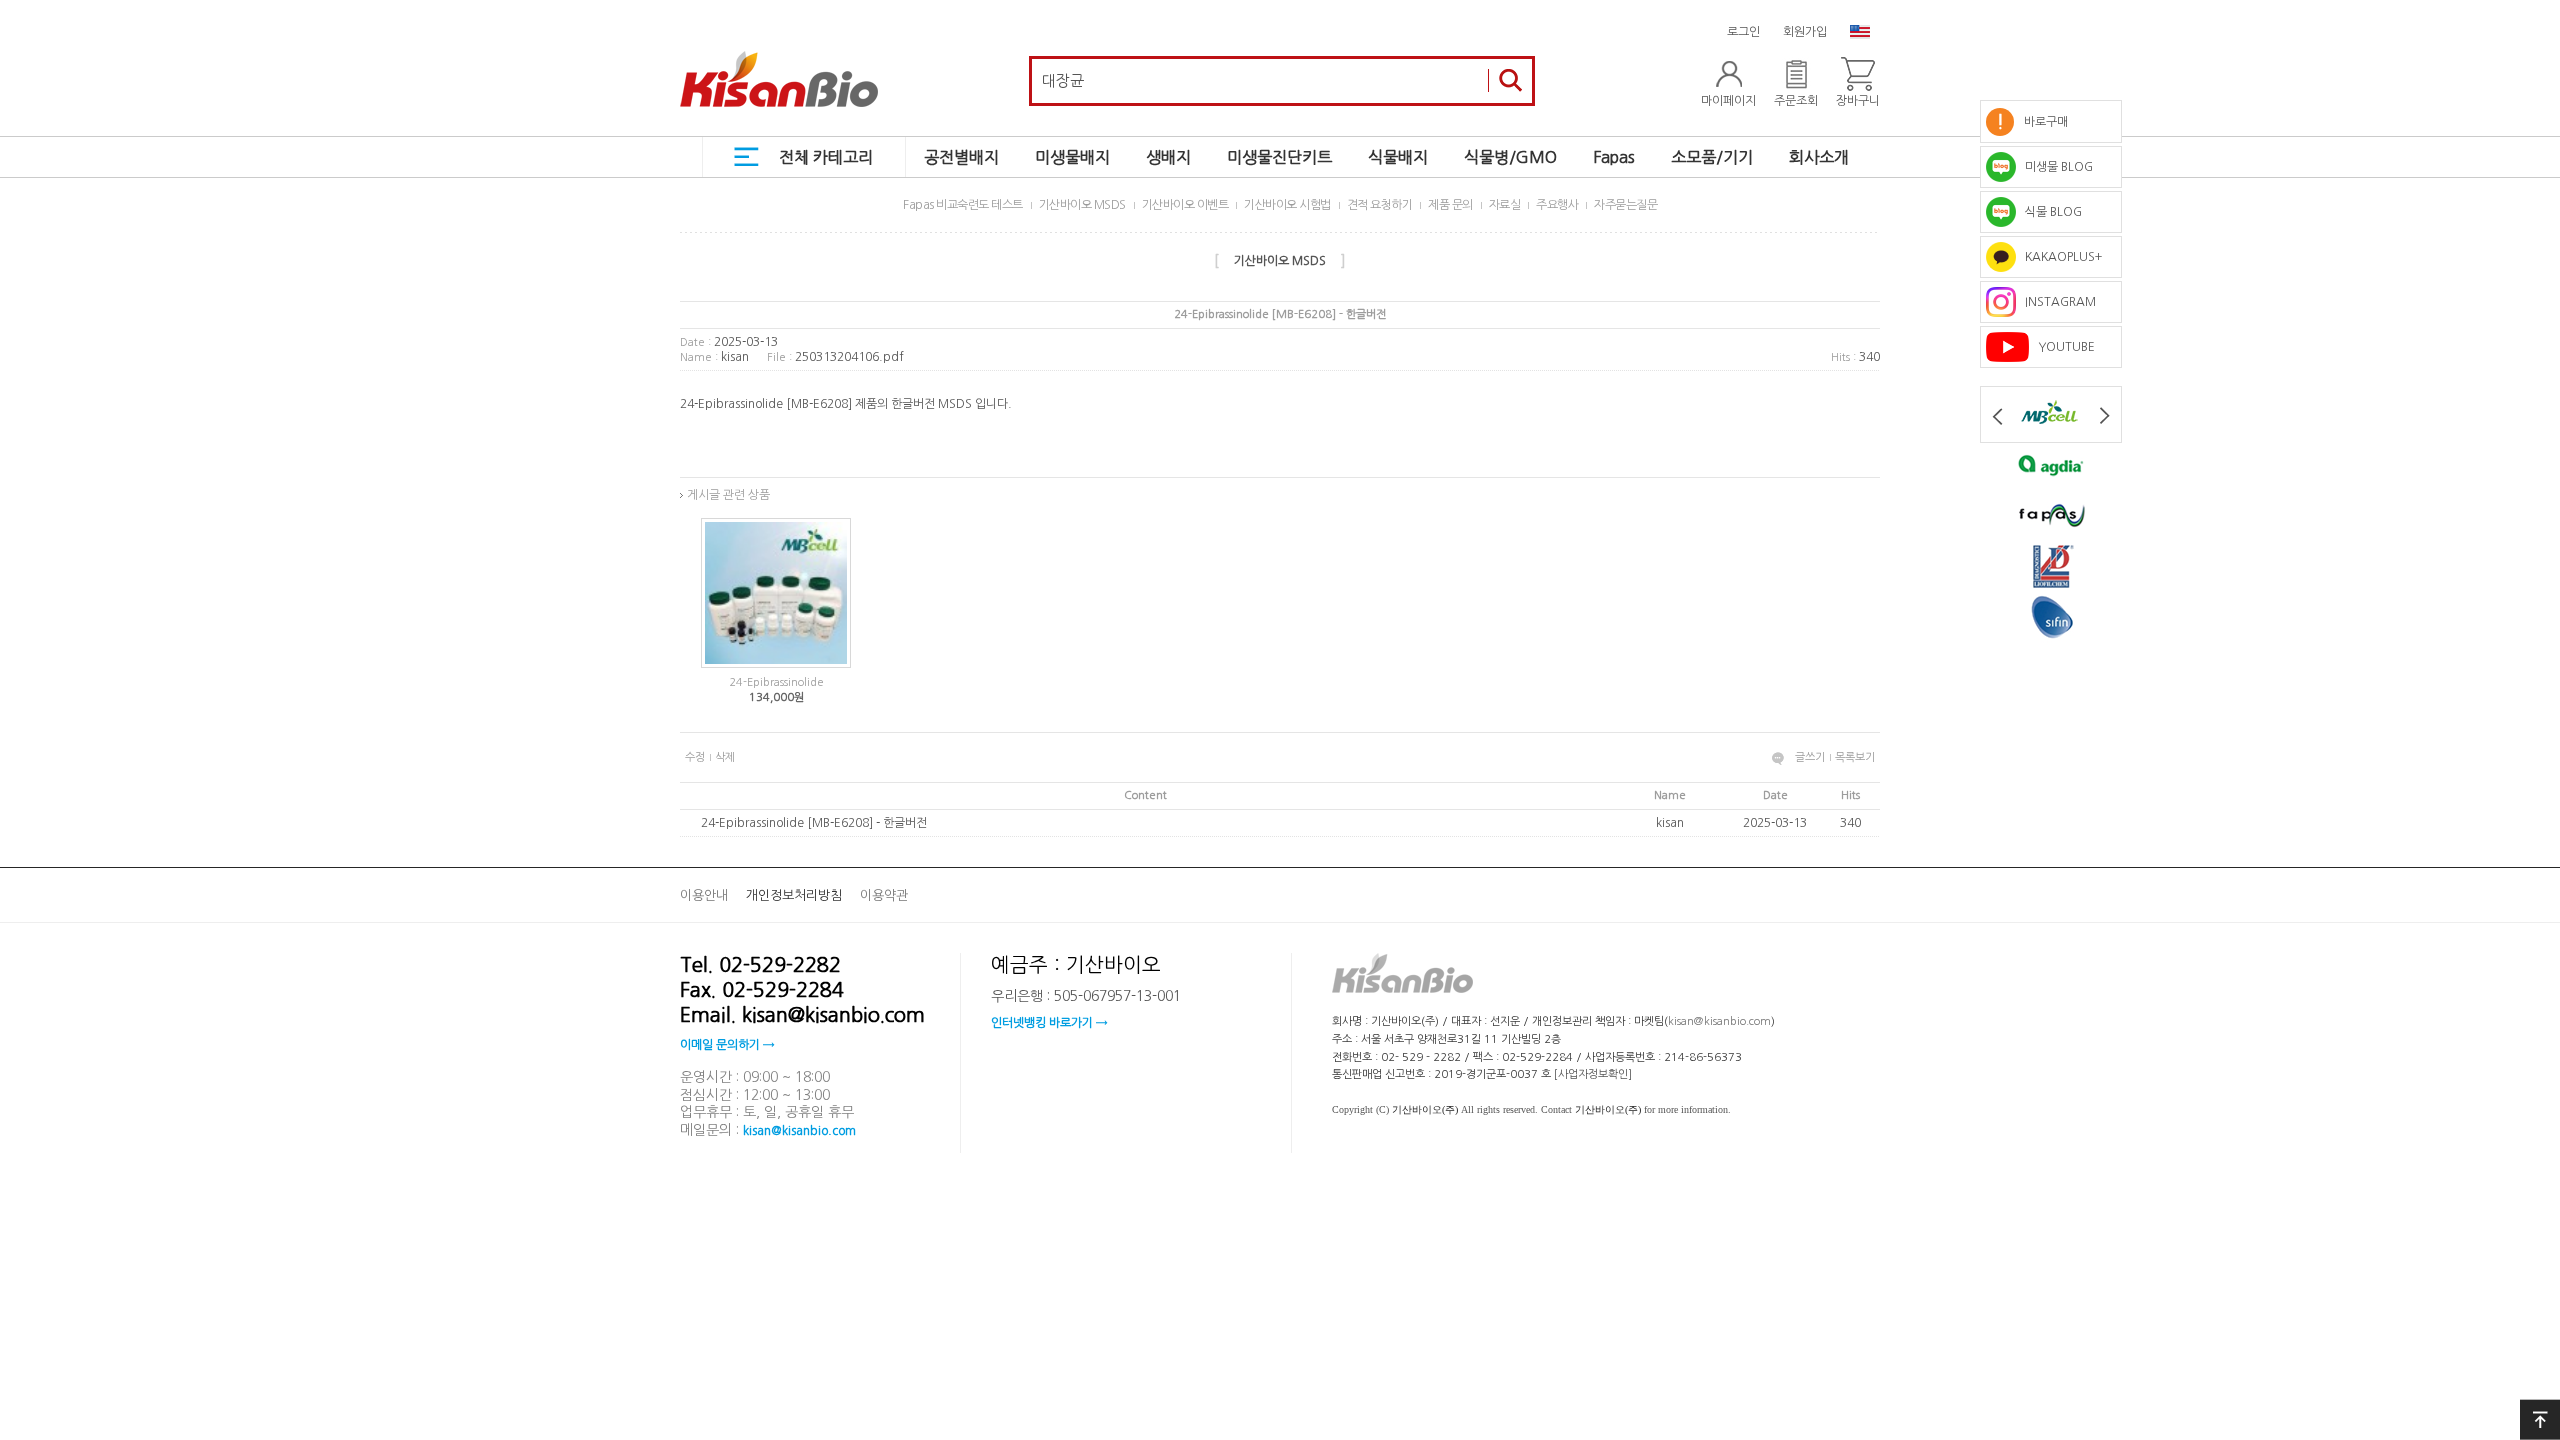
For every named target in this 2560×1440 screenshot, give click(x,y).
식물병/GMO (1510, 157)
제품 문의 (1450, 205)
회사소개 (1819, 157)
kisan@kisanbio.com (799, 1130)
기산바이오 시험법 (1287, 205)
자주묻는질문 (1625, 205)
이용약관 (884, 895)
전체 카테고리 (826, 157)
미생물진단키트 (1279, 157)
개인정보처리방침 (794, 895)
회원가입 (1805, 32)
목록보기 (1855, 757)
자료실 (1505, 205)
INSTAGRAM (2056, 302)
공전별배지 (961, 157)
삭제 (725, 757)
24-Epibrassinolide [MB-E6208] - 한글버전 (814, 823)
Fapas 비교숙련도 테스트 (963, 205)
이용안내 (704, 895)
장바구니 (1858, 101)
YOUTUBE (2062, 347)
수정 (695, 757)
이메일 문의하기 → (727, 1045)
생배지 (1168, 157)
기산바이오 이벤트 (1185, 205)
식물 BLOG (2049, 212)
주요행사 (1557, 205)
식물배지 (1398, 157)
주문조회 (1796, 101)
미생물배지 (1072, 157)
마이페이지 (1728, 101)
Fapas (1614, 157)
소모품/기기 (1712, 157)
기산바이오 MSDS (1082, 205)
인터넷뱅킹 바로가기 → (1049, 1023)
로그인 (1743, 32)
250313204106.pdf (849, 357)
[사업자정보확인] (1593, 1074)
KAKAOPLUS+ (2059, 257)
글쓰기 (1810, 757)
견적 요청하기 (1380, 205)
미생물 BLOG (2054, 167)
